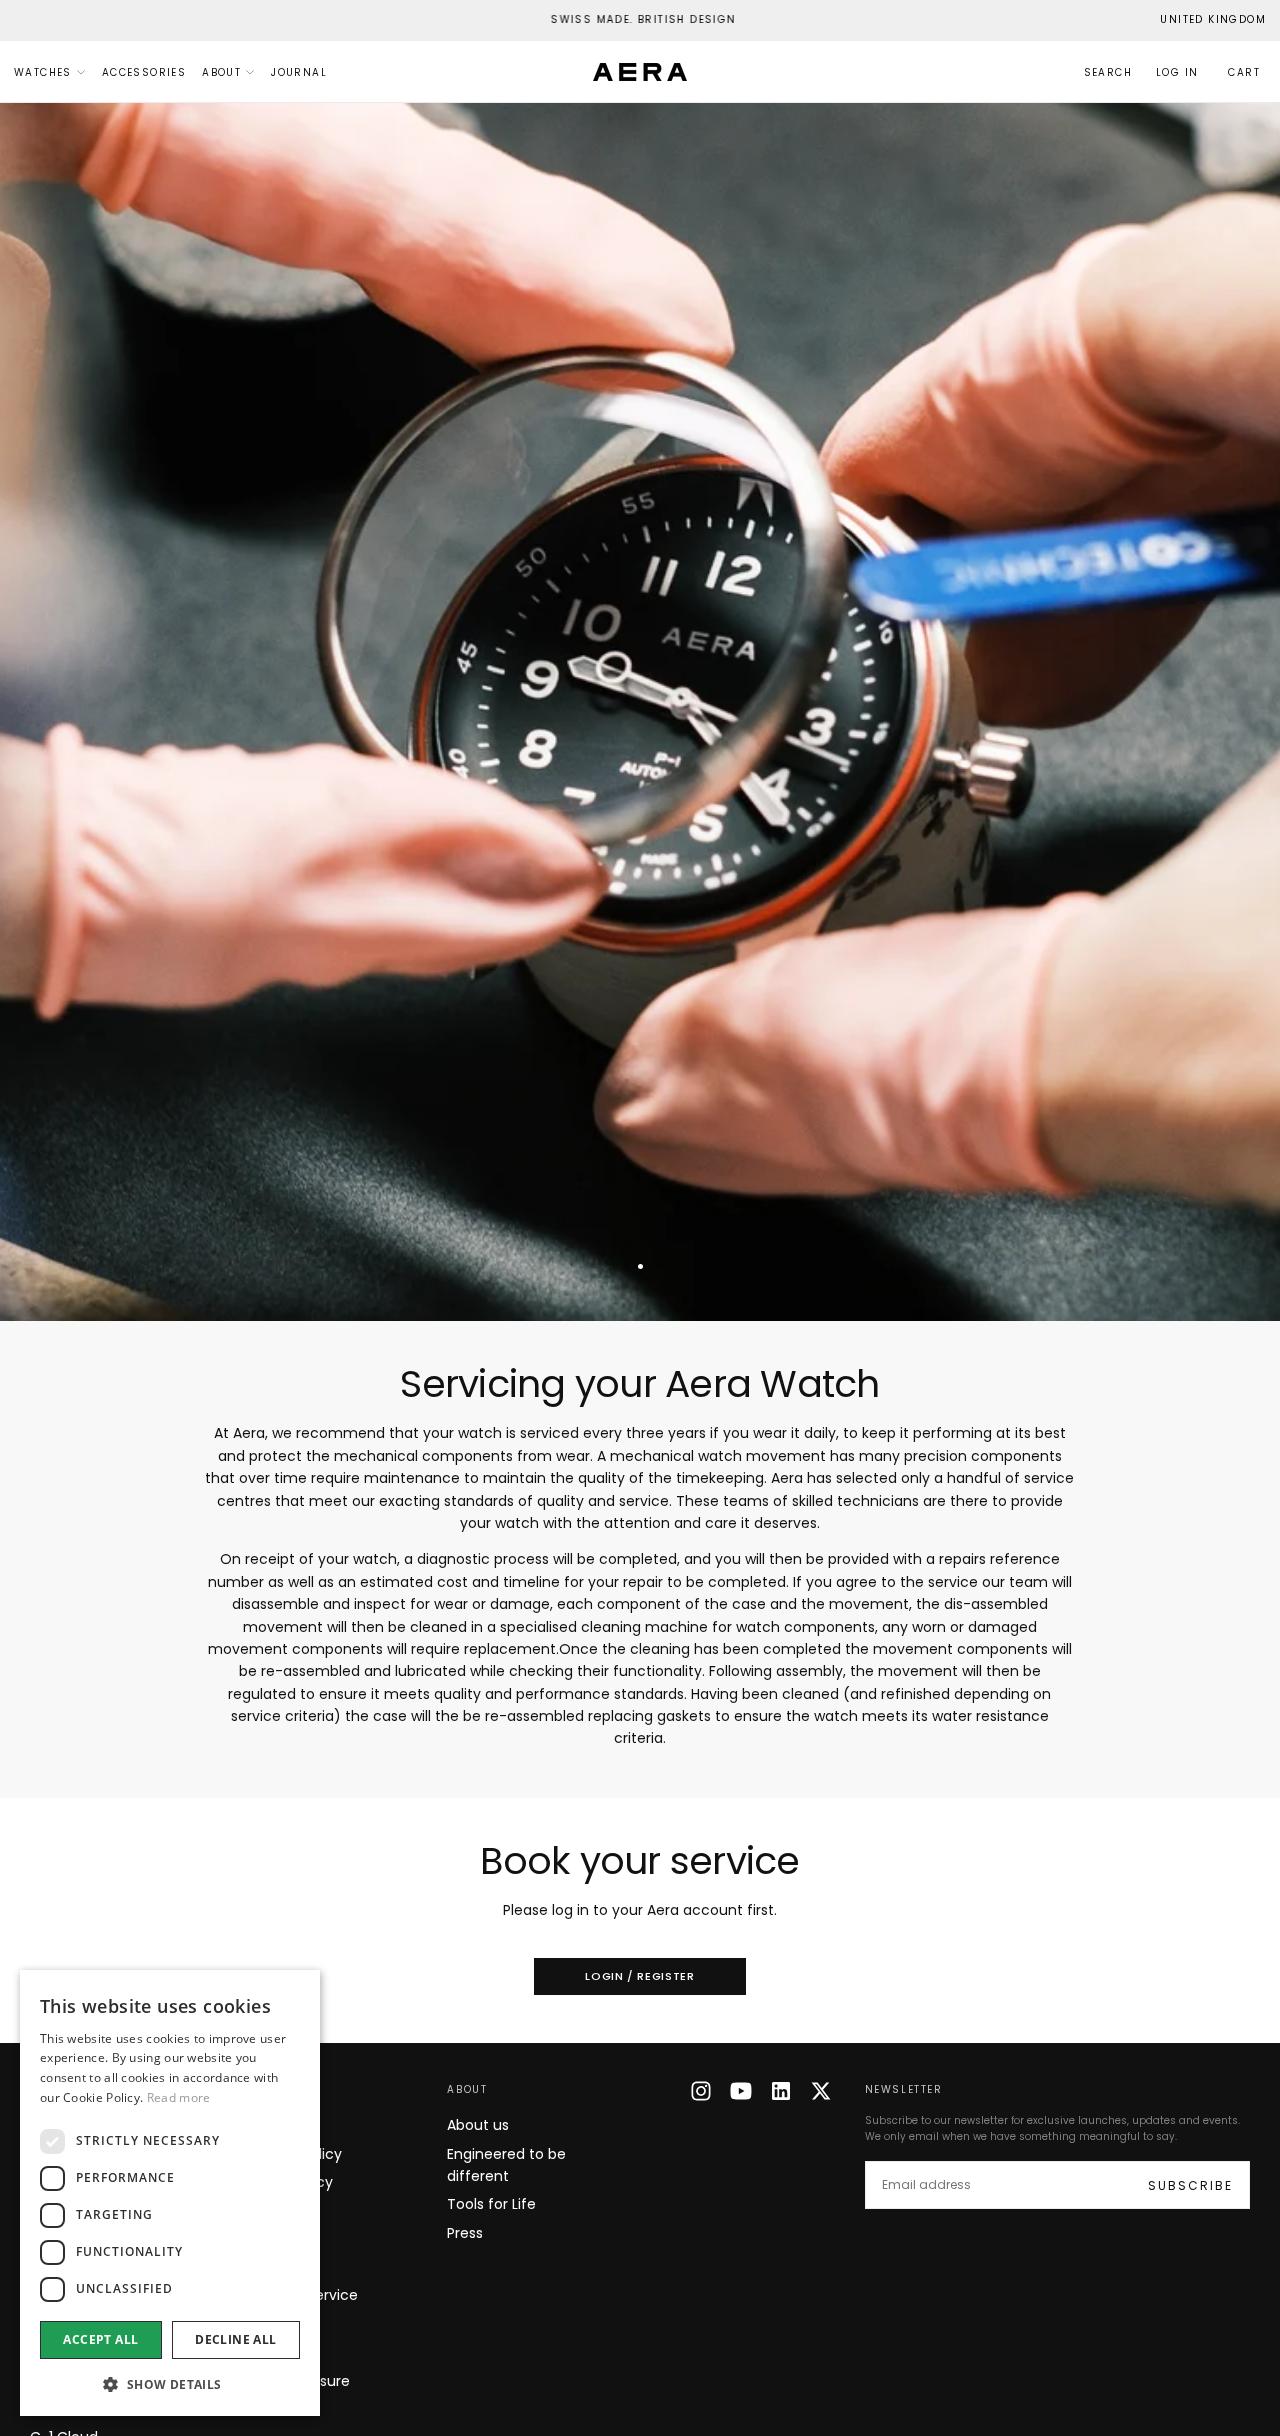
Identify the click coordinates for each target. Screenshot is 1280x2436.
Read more (179, 2097)
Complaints (279, 2352)
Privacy (264, 2239)
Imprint (264, 2267)
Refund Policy (286, 2182)
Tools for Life (491, 2204)
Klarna (260, 2324)
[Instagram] (701, 2091)
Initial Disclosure (294, 2381)
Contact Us (278, 2125)
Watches (43, 72)
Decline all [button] (235, 2339)
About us (478, 2125)
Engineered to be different (506, 2165)
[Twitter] (821, 2091)
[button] (1213, 20)
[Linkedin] (781, 2091)
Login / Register (640, 1976)
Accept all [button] (100, 2339)
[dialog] (170, 2193)
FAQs (256, 2210)
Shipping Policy (290, 2154)
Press (465, 2233)
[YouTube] (741, 2091)
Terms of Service (298, 2295)
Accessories (144, 72)
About (221, 72)
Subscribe (1190, 2185)
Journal (299, 72)
